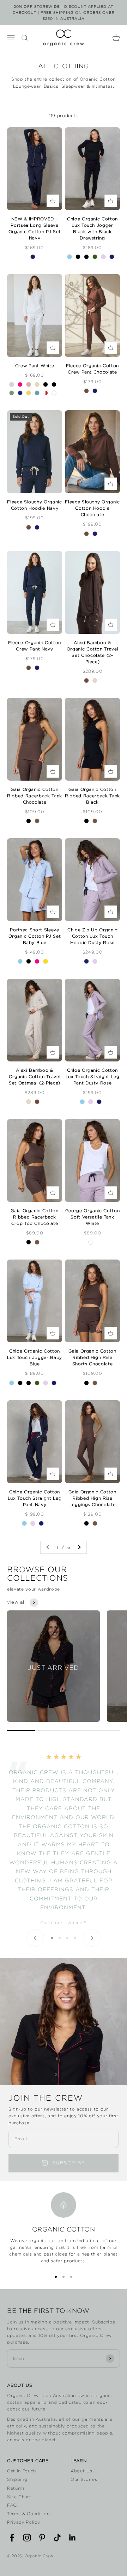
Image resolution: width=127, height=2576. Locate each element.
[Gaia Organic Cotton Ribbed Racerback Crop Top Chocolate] (37, 1242)
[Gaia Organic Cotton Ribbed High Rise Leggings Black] (86, 1523)
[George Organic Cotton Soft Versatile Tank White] (91, 1242)
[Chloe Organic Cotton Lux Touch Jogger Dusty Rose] (103, 257)
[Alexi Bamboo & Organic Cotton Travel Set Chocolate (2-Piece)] (86, 681)
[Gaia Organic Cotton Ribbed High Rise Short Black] (86, 1383)
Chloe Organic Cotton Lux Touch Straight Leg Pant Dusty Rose (93, 1076)
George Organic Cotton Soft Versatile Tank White (93, 1217)
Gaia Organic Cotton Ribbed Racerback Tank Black (92, 796)
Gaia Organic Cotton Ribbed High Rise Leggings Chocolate (92, 1498)
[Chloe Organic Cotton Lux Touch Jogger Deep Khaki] (95, 257)
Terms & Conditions (29, 2514)
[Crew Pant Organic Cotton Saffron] (29, 393)
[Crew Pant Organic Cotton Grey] (12, 384)
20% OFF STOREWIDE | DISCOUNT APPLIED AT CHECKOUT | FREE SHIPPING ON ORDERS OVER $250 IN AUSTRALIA (64, 13)
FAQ (12, 2505)
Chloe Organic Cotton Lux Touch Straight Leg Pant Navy (35, 1498)
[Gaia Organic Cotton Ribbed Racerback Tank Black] (29, 821)
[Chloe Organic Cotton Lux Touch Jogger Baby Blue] (69, 257)
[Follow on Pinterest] (42, 2538)
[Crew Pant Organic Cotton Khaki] (12, 393)
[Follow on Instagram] (27, 2538)
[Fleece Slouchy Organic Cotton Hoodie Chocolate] (29, 527)
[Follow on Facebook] (12, 2538)
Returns (16, 2488)
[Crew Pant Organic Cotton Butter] (37, 384)
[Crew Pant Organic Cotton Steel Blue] (37, 393)
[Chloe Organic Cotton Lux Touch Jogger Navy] (112, 257)
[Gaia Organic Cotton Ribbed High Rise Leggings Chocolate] (95, 1523)
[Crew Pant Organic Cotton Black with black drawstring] (54, 384)
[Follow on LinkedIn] (72, 2538)
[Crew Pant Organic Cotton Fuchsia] (20, 384)
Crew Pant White (35, 366)
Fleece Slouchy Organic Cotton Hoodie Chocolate (92, 508)
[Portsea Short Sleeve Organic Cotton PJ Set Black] (29, 961)
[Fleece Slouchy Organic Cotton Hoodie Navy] (37, 527)
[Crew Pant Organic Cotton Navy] (20, 393)
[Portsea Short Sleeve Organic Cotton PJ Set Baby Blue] (20, 961)
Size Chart (19, 2497)
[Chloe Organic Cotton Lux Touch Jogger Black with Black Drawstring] (78, 257)
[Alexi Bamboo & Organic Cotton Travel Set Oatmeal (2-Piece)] (95, 681)
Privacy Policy (23, 2522)
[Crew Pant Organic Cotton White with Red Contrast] (46, 393)
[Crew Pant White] (54, 393)
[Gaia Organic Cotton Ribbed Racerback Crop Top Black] (29, 1242)
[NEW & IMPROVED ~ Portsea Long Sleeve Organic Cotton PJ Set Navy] (33, 257)
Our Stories (84, 2479)
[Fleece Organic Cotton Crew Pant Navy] (95, 391)
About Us (81, 2471)
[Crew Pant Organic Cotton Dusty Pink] (29, 384)
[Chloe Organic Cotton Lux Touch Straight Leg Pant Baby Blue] (82, 1102)
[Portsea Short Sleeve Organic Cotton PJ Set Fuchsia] (37, 961)
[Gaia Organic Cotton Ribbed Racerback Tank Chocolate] (37, 821)
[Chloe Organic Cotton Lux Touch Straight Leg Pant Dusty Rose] (91, 1102)
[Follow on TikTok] (57, 2538)
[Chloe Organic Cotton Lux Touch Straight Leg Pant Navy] (99, 1102)
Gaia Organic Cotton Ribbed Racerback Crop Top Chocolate (35, 1217)
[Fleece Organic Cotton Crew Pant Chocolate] (86, 391)
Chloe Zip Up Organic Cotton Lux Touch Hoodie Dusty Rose (92, 936)
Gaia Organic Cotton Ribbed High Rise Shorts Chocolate (92, 1357)
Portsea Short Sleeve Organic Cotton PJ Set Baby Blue (35, 936)
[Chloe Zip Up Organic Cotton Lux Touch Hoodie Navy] (86, 961)
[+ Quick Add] (53, 201)
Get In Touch (22, 2471)
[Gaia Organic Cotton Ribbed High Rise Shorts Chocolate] (95, 1383)
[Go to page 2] (79, 1547)
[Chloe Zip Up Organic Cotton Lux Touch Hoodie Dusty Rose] (95, 961)
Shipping (17, 2479)
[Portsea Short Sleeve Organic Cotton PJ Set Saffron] (46, 961)
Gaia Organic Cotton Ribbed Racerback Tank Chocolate (35, 796)
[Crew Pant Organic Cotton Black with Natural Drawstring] (46, 384)
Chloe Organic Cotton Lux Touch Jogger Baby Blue (35, 1357)
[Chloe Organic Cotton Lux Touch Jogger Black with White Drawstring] (86, 257)
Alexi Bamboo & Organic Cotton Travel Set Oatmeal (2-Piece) (35, 1076)
